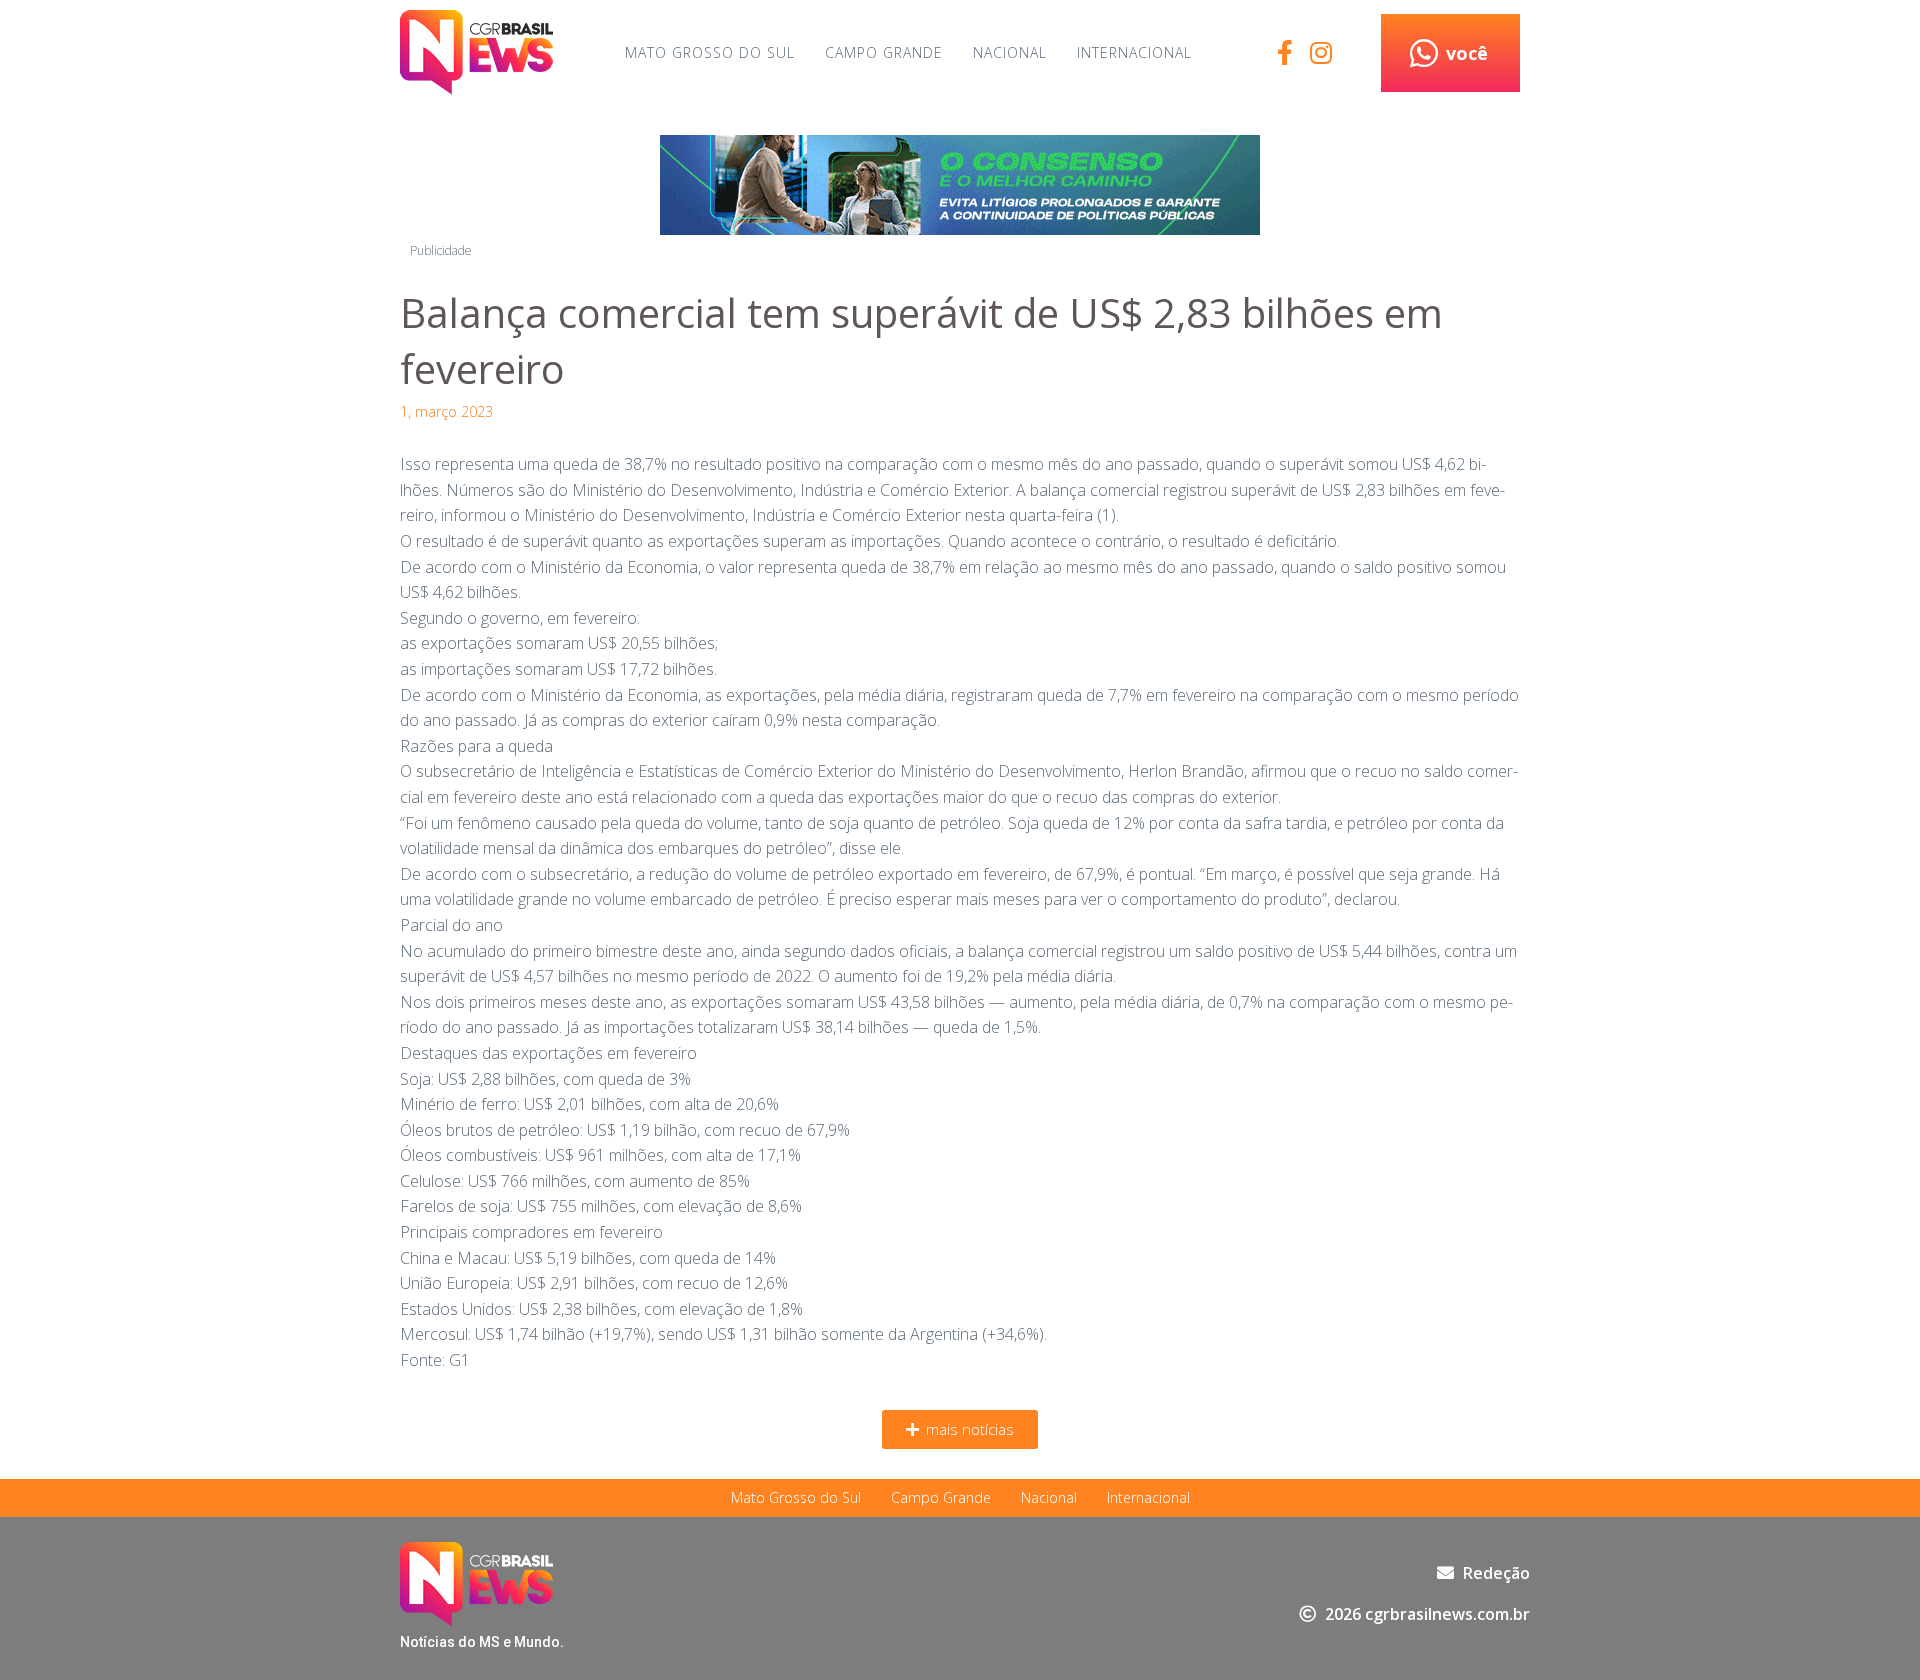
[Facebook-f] (1284, 52)
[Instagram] (1320, 52)
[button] (960, 1429)
